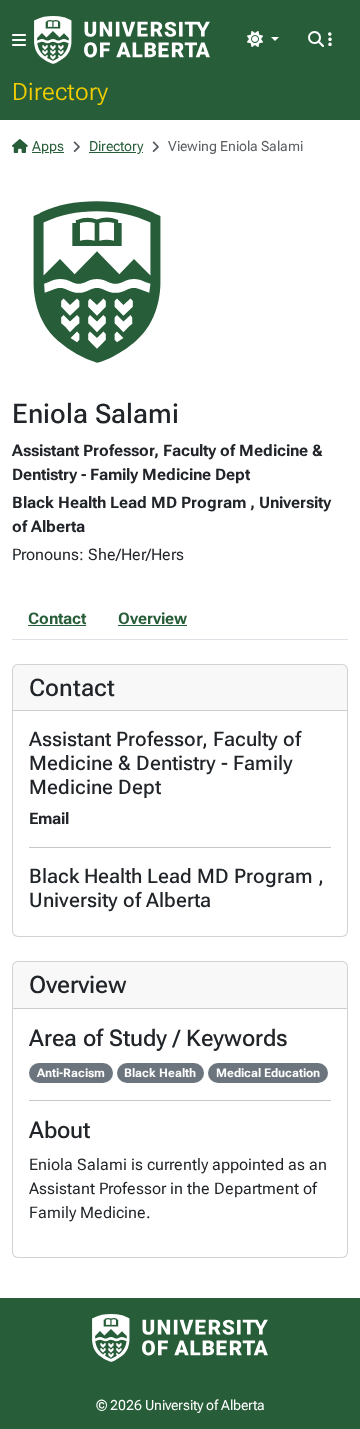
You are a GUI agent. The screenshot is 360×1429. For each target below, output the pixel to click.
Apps (48, 146)
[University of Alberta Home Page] (122, 40)
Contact (57, 618)
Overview (152, 618)
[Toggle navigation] (19, 40)
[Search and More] (320, 40)
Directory (60, 91)
